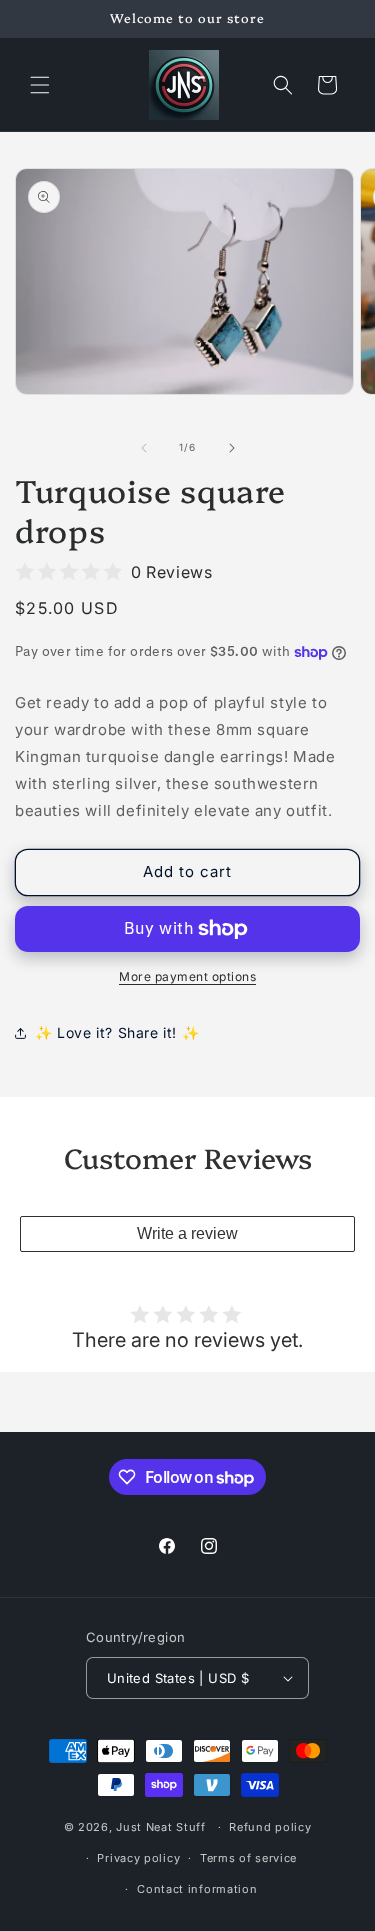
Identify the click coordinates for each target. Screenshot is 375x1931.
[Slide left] (144, 448)
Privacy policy (138, 1858)
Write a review (187, 1233)
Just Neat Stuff (161, 1827)
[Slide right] (232, 448)
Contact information (197, 1889)
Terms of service (248, 1858)
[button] (40, 85)
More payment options (187, 976)
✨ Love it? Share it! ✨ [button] (117, 1032)
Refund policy (270, 1827)
